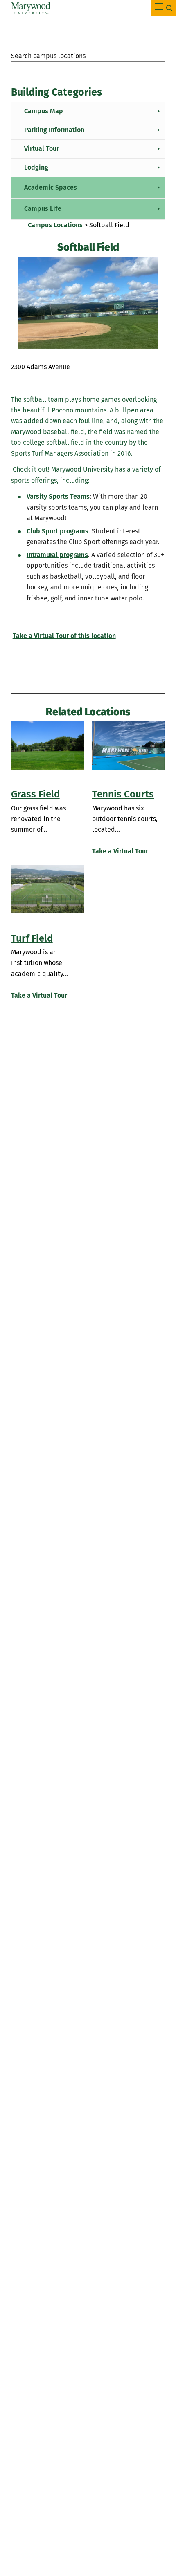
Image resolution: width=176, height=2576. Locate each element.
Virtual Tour (42, 149)
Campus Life (43, 209)
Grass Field (35, 794)
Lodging (36, 167)
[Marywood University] (31, 8)
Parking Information (54, 130)
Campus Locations (55, 225)
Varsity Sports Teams (58, 496)
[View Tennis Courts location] (129, 745)
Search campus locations (48, 56)
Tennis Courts (123, 794)
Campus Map (44, 111)
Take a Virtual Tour (120, 851)
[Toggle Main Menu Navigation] (164, 8)
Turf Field (32, 938)
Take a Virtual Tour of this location (64, 636)
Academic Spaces (51, 187)
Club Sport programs (58, 531)
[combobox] (88, 71)
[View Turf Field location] (47, 890)
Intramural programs (57, 555)
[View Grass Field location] (47, 745)
